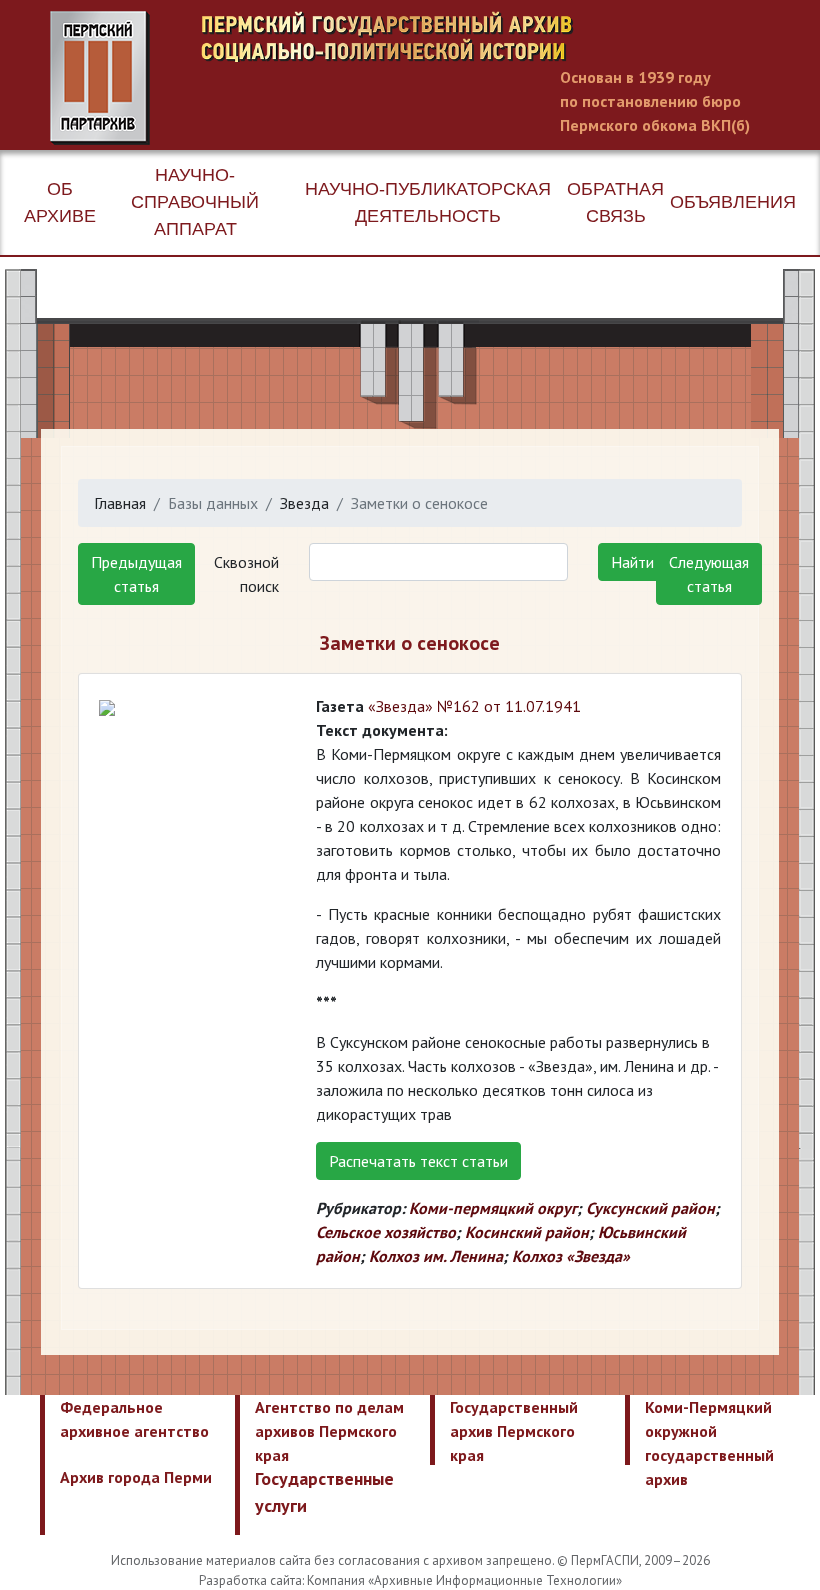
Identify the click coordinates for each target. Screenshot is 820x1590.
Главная (120, 503)
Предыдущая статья (136, 574)
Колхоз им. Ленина (436, 1256)
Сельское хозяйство (386, 1232)
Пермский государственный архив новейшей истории (425, 78)
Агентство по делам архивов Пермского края (329, 1431)
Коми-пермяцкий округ (493, 1208)
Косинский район (527, 1232)
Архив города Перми (136, 1477)
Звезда (304, 503)
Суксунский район (650, 1208)
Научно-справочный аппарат (195, 202)
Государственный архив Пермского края (514, 1431)
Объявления (733, 202)
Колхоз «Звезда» (571, 1256)
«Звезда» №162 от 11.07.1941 (474, 706)
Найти (632, 562)
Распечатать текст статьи (418, 1161)
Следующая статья (709, 574)
